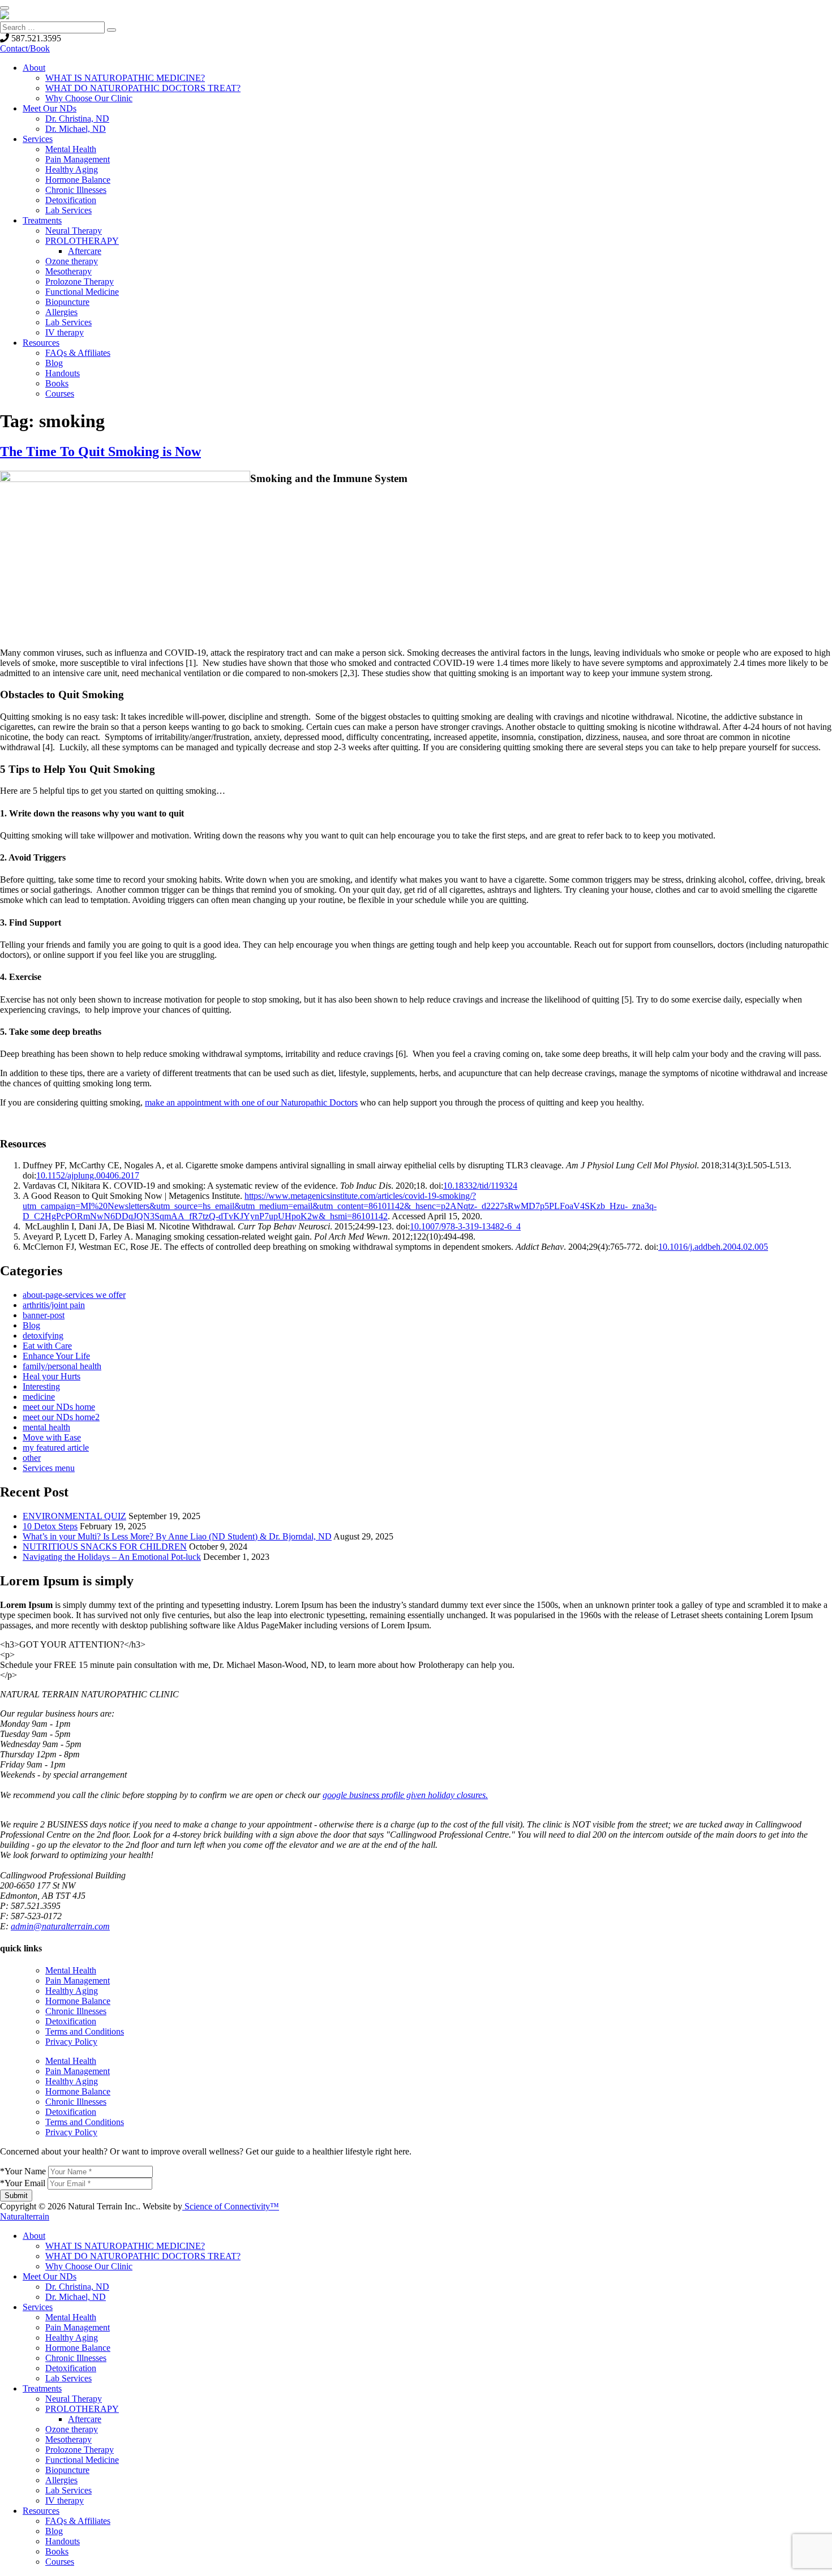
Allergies (61, 312)
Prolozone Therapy (80, 281)
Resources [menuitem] (41, 2511)
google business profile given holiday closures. (405, 1795)
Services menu (49, 1468)
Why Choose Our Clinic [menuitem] (89, 2266)
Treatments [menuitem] (42, 2388)
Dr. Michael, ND (76, 129)
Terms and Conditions (85, 2031)
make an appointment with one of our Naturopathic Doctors (251, 1102)
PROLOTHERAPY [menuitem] (82, 2409)
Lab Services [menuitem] (68, 2378)
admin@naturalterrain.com (60, 1926)
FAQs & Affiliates (78, 353)
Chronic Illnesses (76, 190)
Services (38, 139)
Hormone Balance (78, 180)
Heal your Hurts (52, 1376)
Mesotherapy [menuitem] (68, 2439)
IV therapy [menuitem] (65, 2500)
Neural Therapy (74, 231)
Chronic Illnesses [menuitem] (76, 2358)
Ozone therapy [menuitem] (72, 2429)
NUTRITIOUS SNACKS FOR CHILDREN (105, 1547)
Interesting (41, 1386)
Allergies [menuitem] (61, 2480)
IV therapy (65, 332)
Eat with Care (47, 1346)
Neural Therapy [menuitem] (74, 2399)
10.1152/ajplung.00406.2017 (88, 1175)
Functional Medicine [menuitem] (82, 2460)
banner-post (44, 1315)
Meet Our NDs (50, 108)
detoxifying (43, 1336)
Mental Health (71, 149)
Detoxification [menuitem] (71, 2368)
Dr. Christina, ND (77, 119)
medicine (39, 1397)
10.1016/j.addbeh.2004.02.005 (713, 1247)
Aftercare (85, 251)
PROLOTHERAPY (82, 241)
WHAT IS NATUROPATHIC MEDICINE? (125, 78)
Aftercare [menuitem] (85, 2419)
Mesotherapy (68, 271)
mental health (46, 1427)
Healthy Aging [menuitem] (72, 2338)
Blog (54, 363)
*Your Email (23, 2183)
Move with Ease (52, 1437)
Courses (60, 394)
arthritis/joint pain (54, 1305)
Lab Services (68, 210)
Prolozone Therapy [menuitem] (80, 2450)
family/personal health (62, 1366)
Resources (41, 343)
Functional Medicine (82, 292)
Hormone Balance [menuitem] (78, 2348)
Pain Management (78, 159)
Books (57, 383)
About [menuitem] (34, 2236)
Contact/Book (25, 48)
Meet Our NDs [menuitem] (50, 2276)
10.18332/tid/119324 (480, 1186)
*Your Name (23, 2171)
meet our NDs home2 (61, 1417)
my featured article (56, 1448)
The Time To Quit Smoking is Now (100, 451)
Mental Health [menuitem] (71, 2317)
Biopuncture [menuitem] (67, 2470)
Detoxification (71, 200)
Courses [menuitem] (60, 2562)
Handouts (63, 373)
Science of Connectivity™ (231, 2206)
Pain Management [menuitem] (78, 2327)
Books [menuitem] (57, 2551)
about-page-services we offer (74, 1295)
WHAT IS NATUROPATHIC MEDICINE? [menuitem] (125, 2246)
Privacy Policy (71, 2042)
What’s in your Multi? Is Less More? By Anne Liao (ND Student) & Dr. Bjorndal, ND (177, 1536)
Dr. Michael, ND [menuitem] (76, 2297)
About (34, 68)
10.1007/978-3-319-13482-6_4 (465, 1226)
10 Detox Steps (50, 1526)
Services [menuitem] (38, 2307)
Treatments (42, 220)
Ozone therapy (72, 261)
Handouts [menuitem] (63, 2541)
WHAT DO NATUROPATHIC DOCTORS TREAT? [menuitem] (143, 2256)
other (32, 1458)
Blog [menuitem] (54, 2531)
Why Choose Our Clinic (89, 98)
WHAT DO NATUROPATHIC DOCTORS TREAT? (143, 88)
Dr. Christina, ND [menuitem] (77, 2287)
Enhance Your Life (56, 1356)
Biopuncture (67, 302)
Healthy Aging (72, 169)
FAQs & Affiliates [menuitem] (78, 2521)
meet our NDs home (59, 1407)
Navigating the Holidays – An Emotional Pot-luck (112, 1557)
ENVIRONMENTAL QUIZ (74, 1516)
